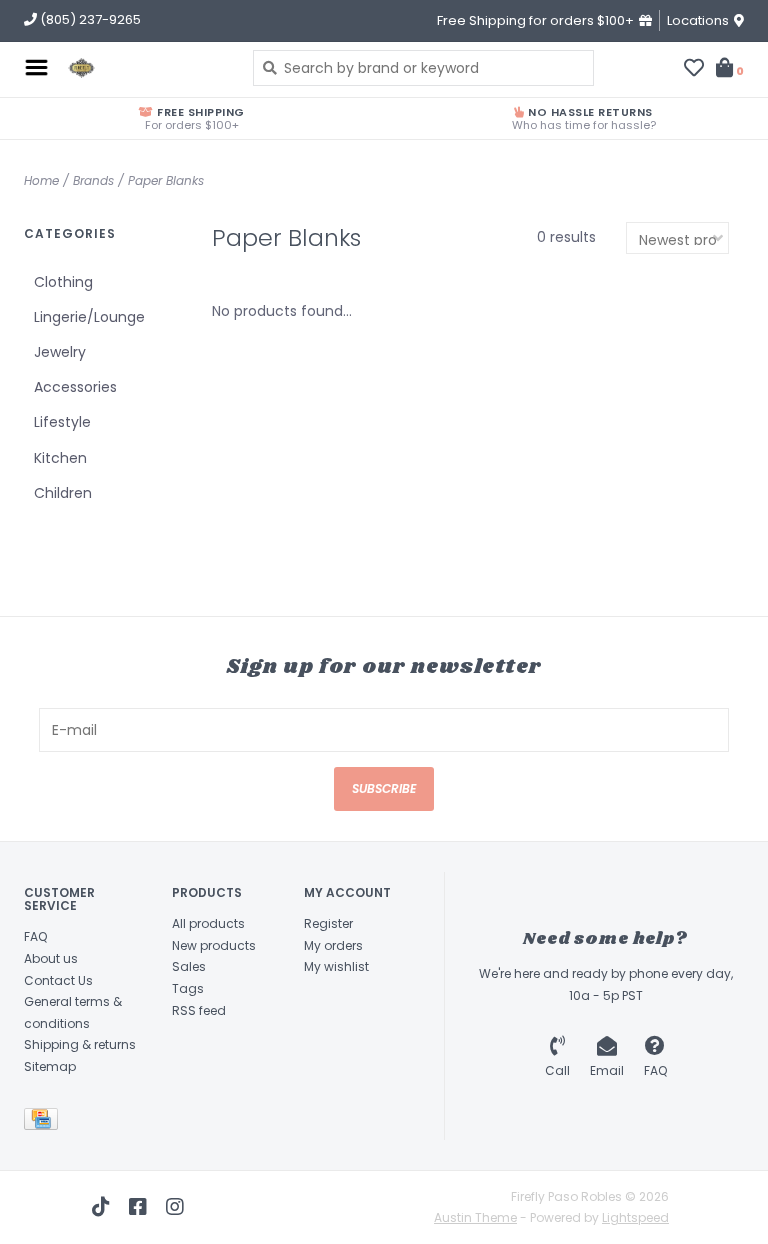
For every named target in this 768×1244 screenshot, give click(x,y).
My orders (333, 945)
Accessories (75, 387)
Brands (93, 180)
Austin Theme (475, 1217)
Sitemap (50, 1066)
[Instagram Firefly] (175, 1207)
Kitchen (60, 458)
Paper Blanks (166, 180)
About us (51, 958)
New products (214, 945)
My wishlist (336, 966)
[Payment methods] (44, 1122)
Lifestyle (62, 422)
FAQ (35, 936)
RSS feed (199, 1010)
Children (63, 493)
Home (41, 180)
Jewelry (60, 352)
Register (328, 923)
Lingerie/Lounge (89, 317)
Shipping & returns (80, 1044)
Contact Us (58, 980)
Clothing (63, 282)
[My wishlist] (694, 70)
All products (208, 923)
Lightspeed (635, 1217)
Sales (189, 966)
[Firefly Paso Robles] (145, 68)
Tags (188, 988)
